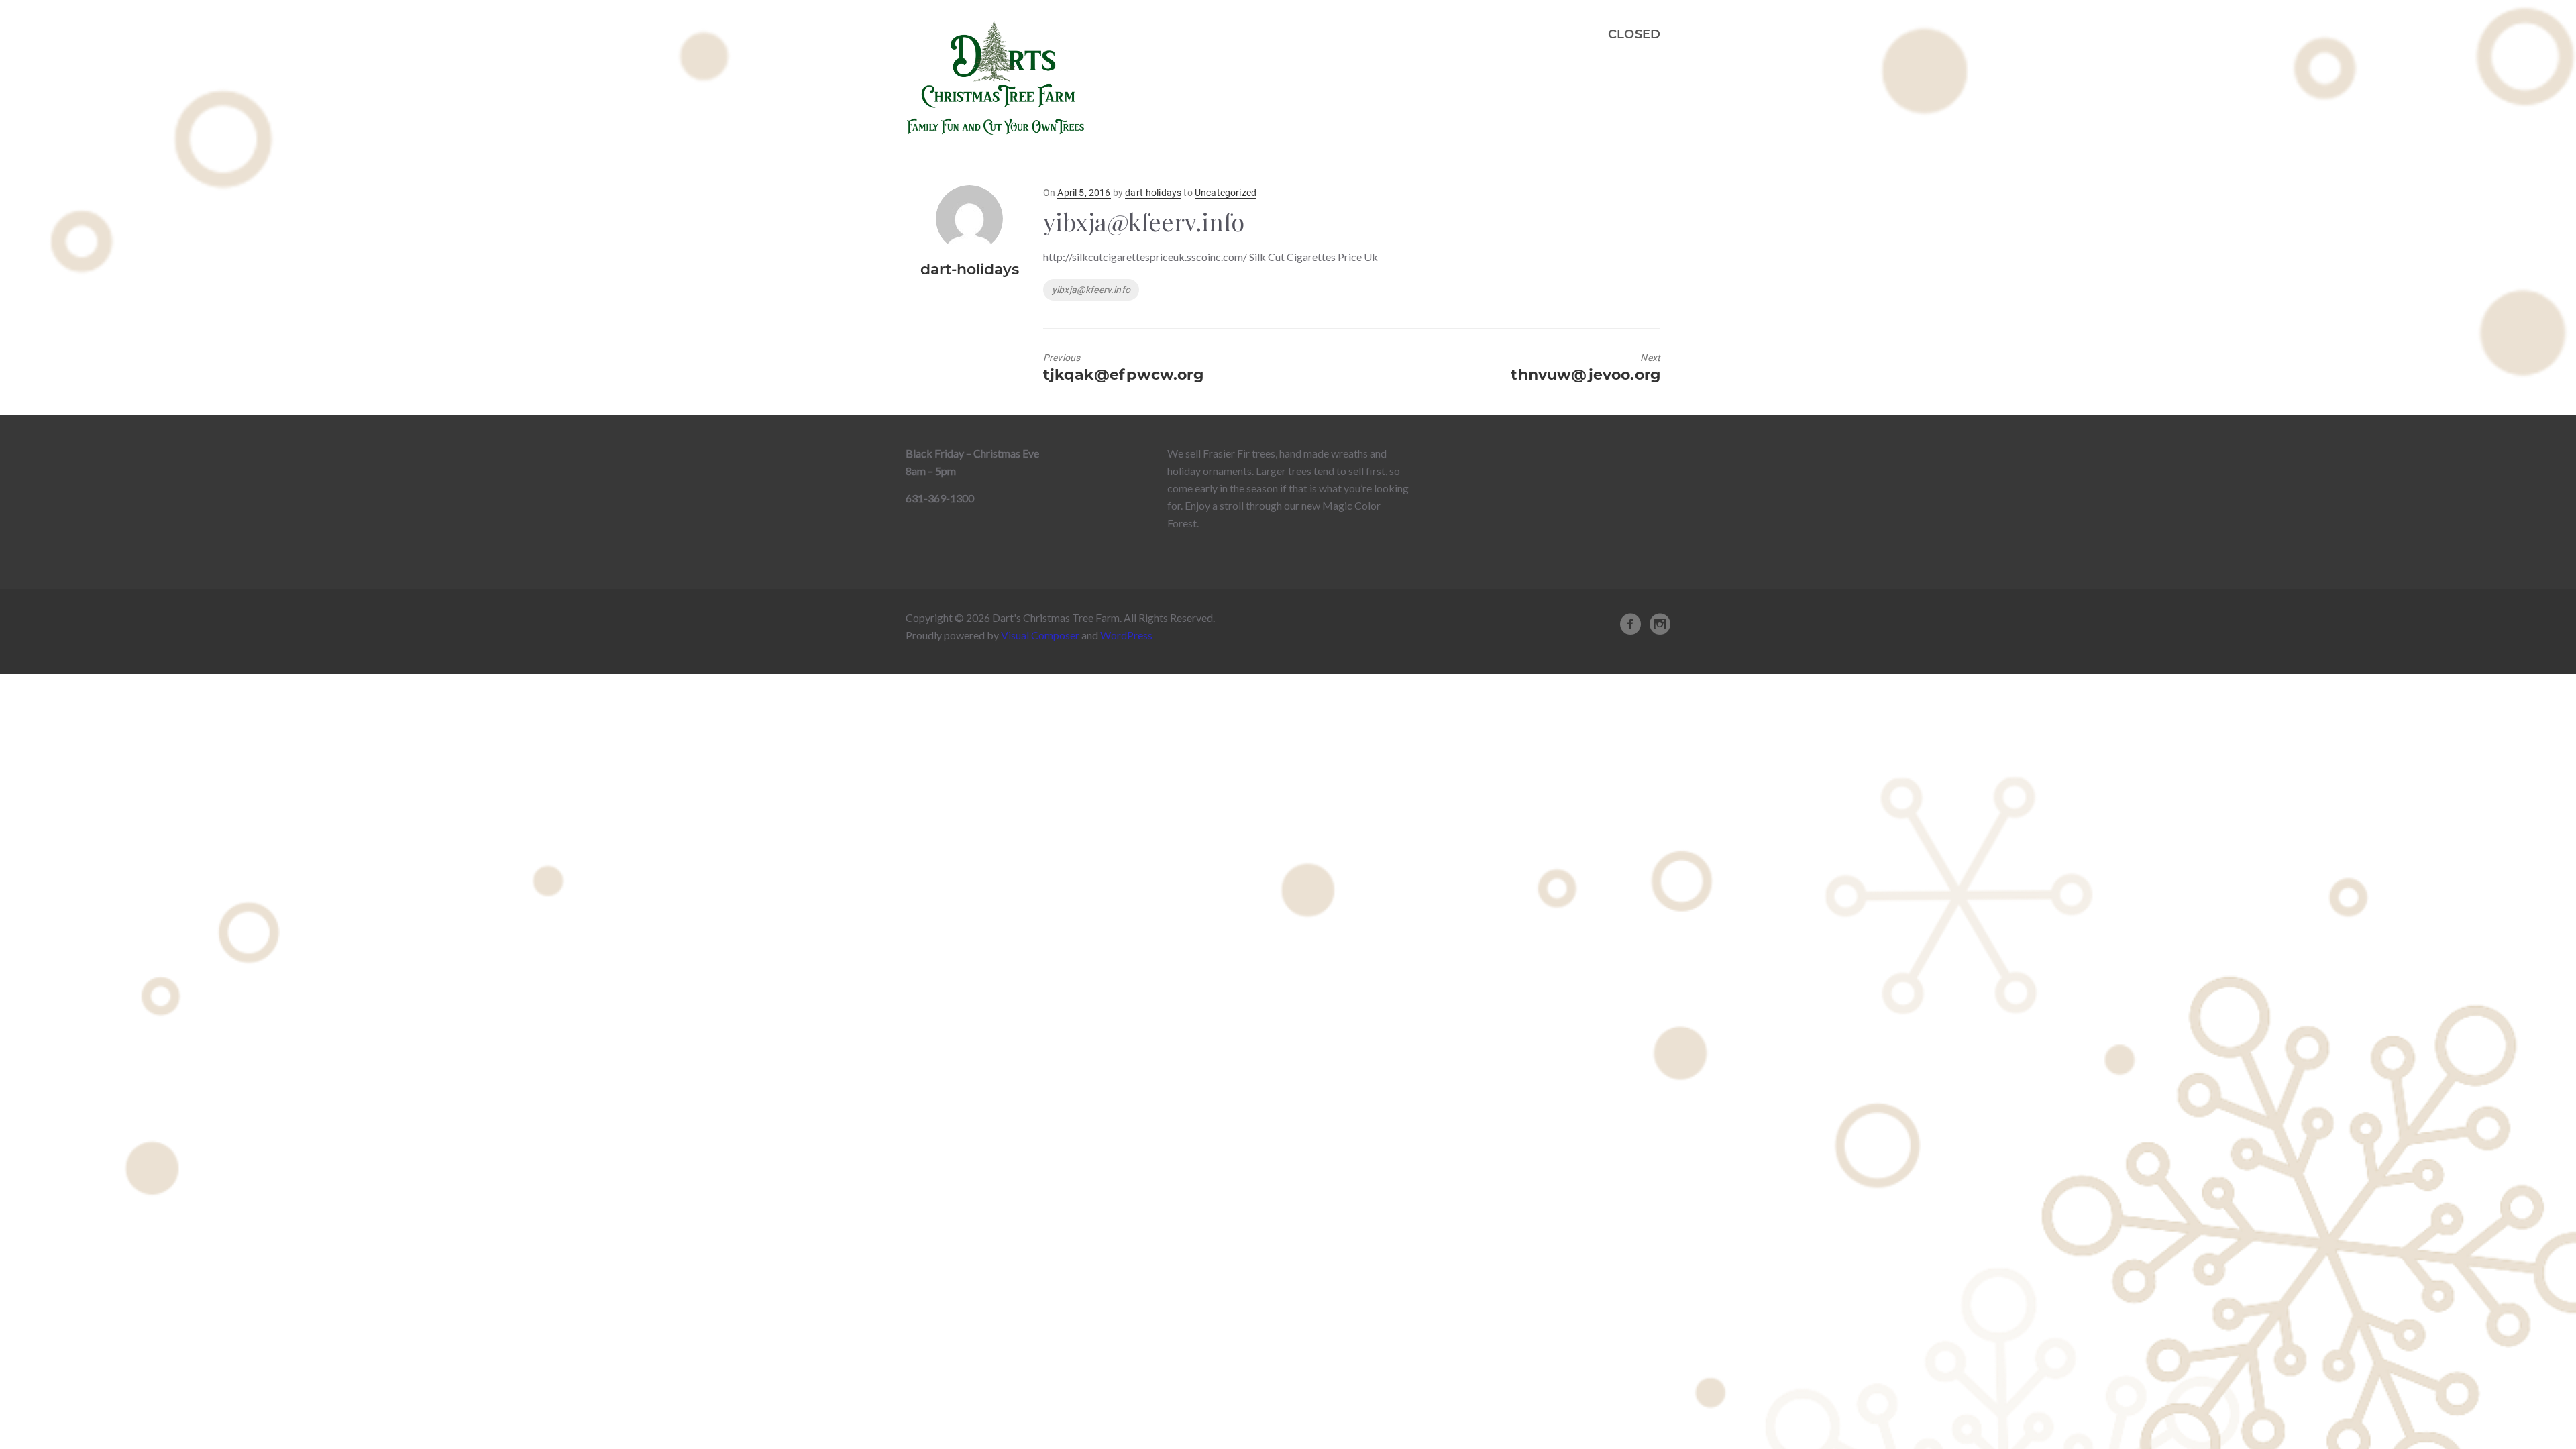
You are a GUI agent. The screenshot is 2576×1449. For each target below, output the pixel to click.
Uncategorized (1226, 193)
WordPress (1126, 635)
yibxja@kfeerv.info (1091, 290)
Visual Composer (1040, 635)
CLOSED (1634, 34)
